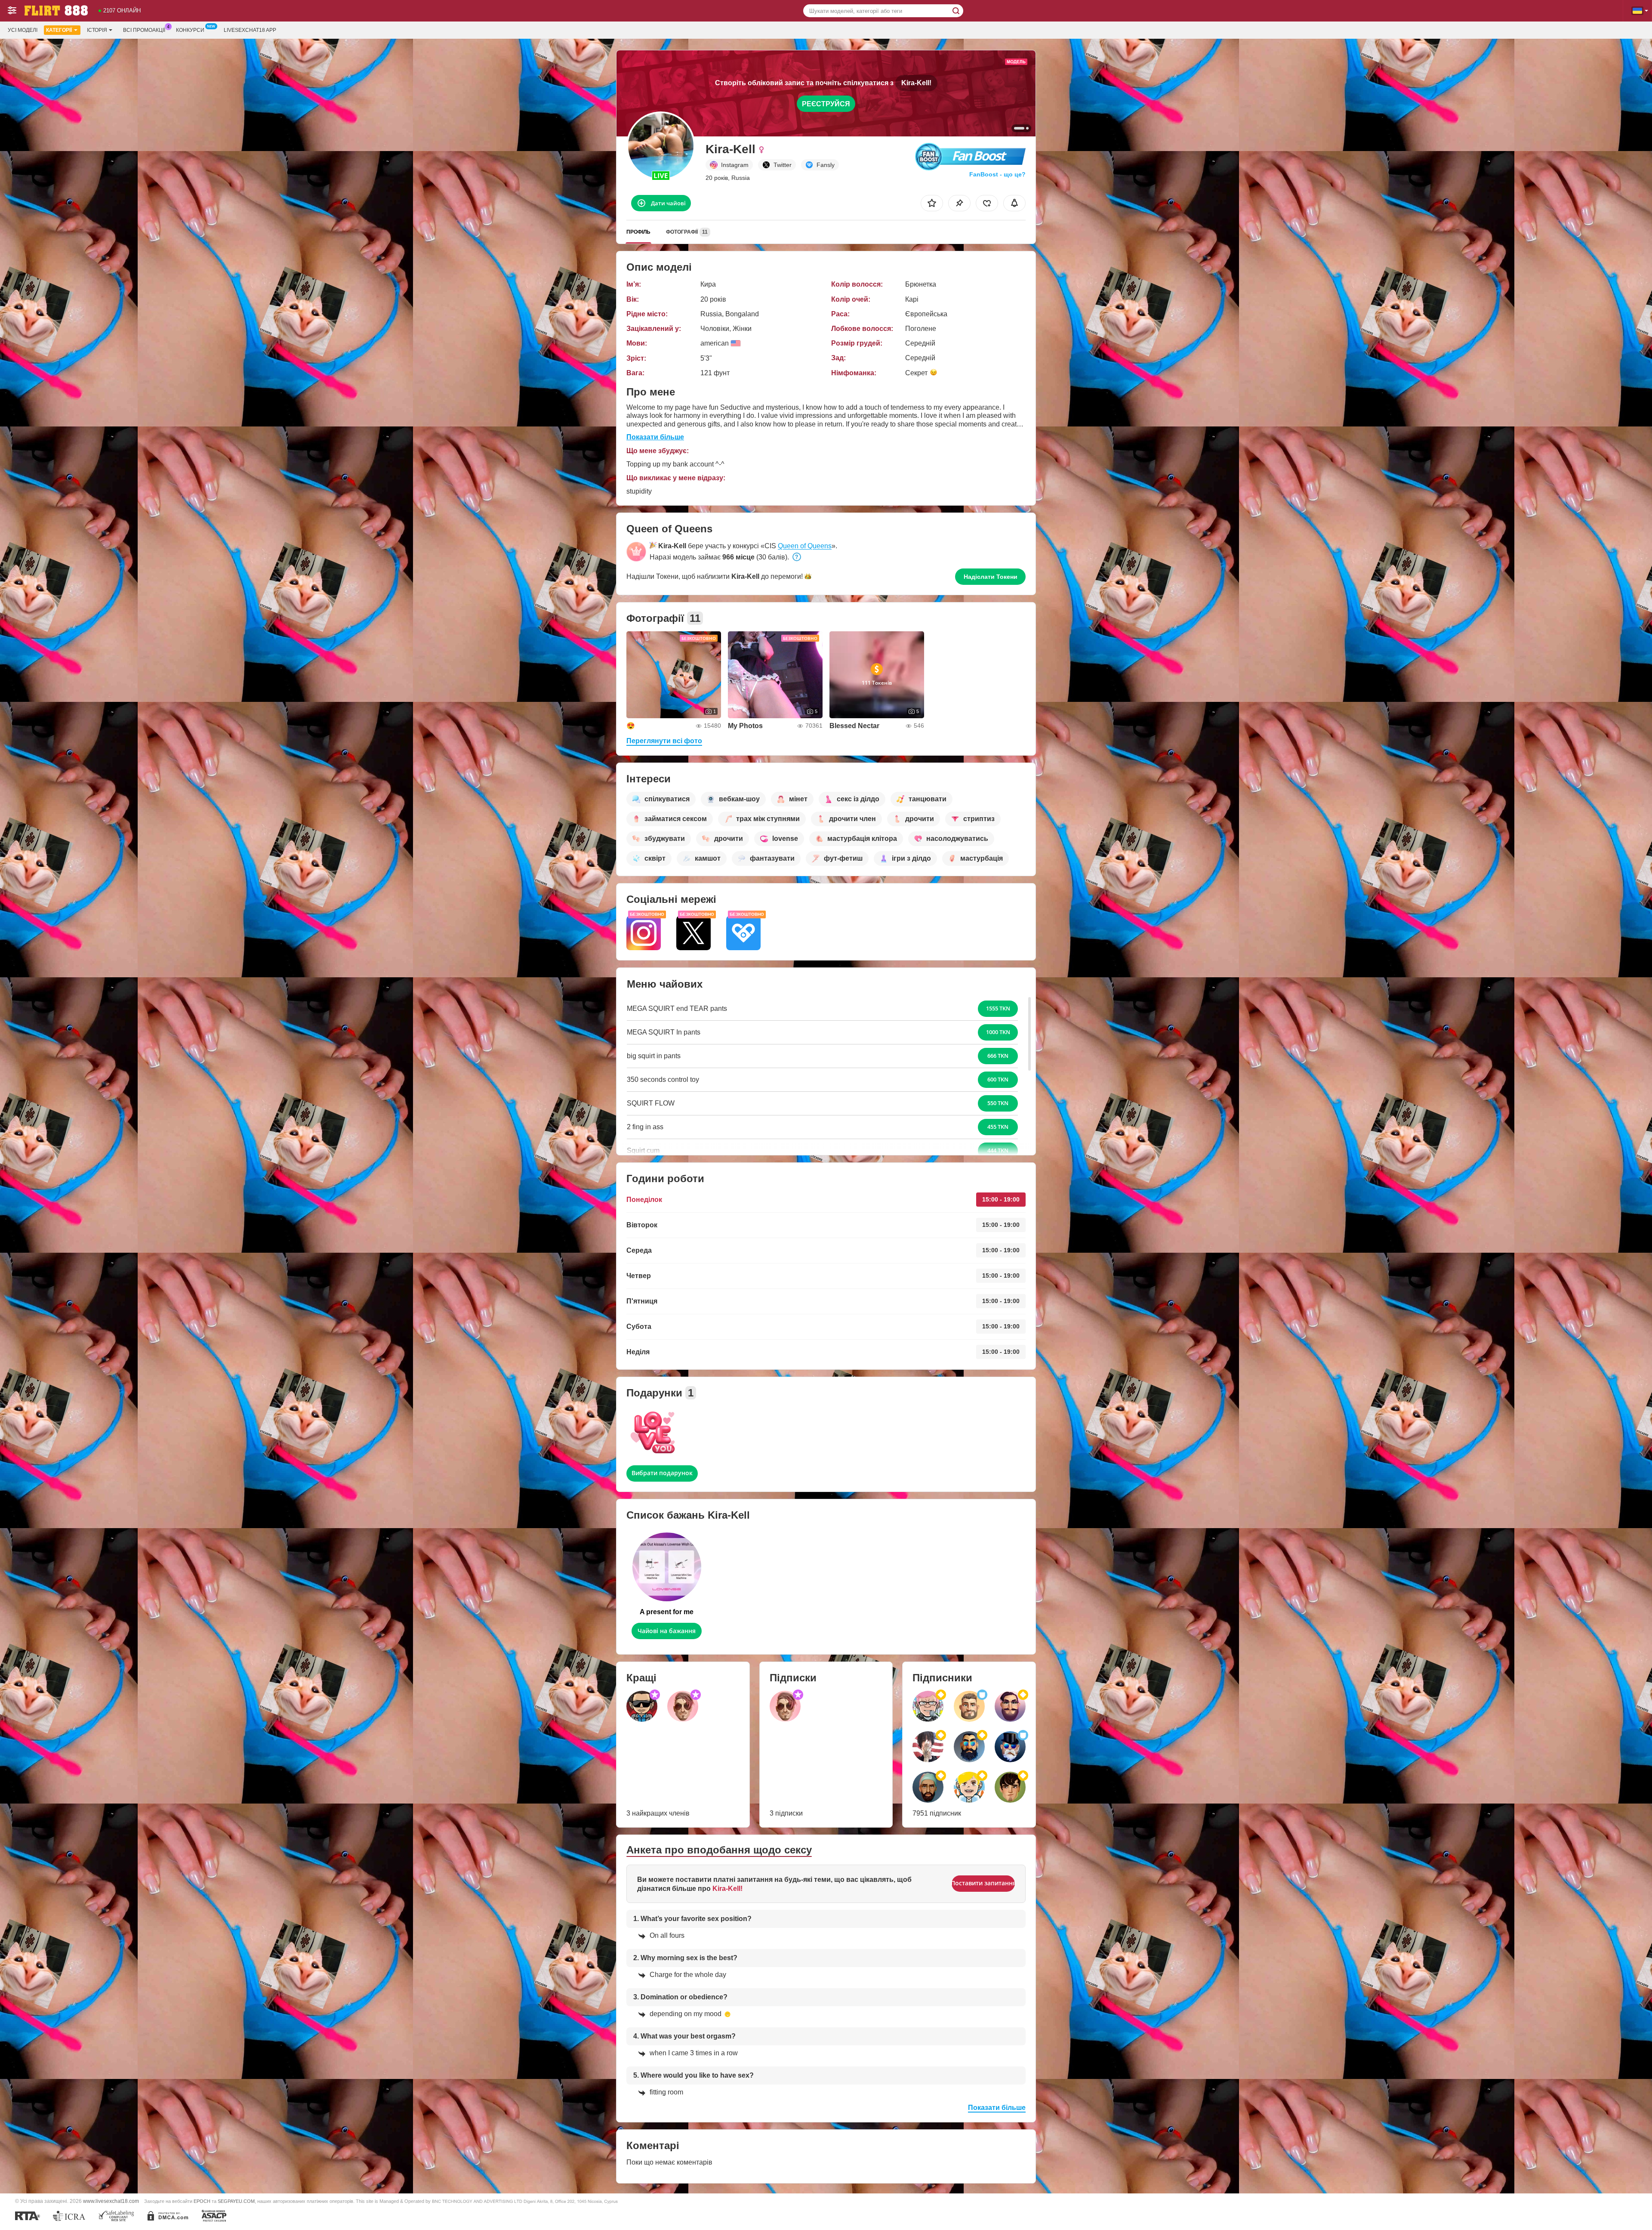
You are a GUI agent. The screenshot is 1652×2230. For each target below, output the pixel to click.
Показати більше (655, 437)
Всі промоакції (144, 30)
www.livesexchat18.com (111, 2201)
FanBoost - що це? (997, 174)
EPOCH (202, 2201)
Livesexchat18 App (250, 30)
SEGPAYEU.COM (236, 2201)
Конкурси (190, 30)
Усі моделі (23, 30)
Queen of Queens (805, 546)
